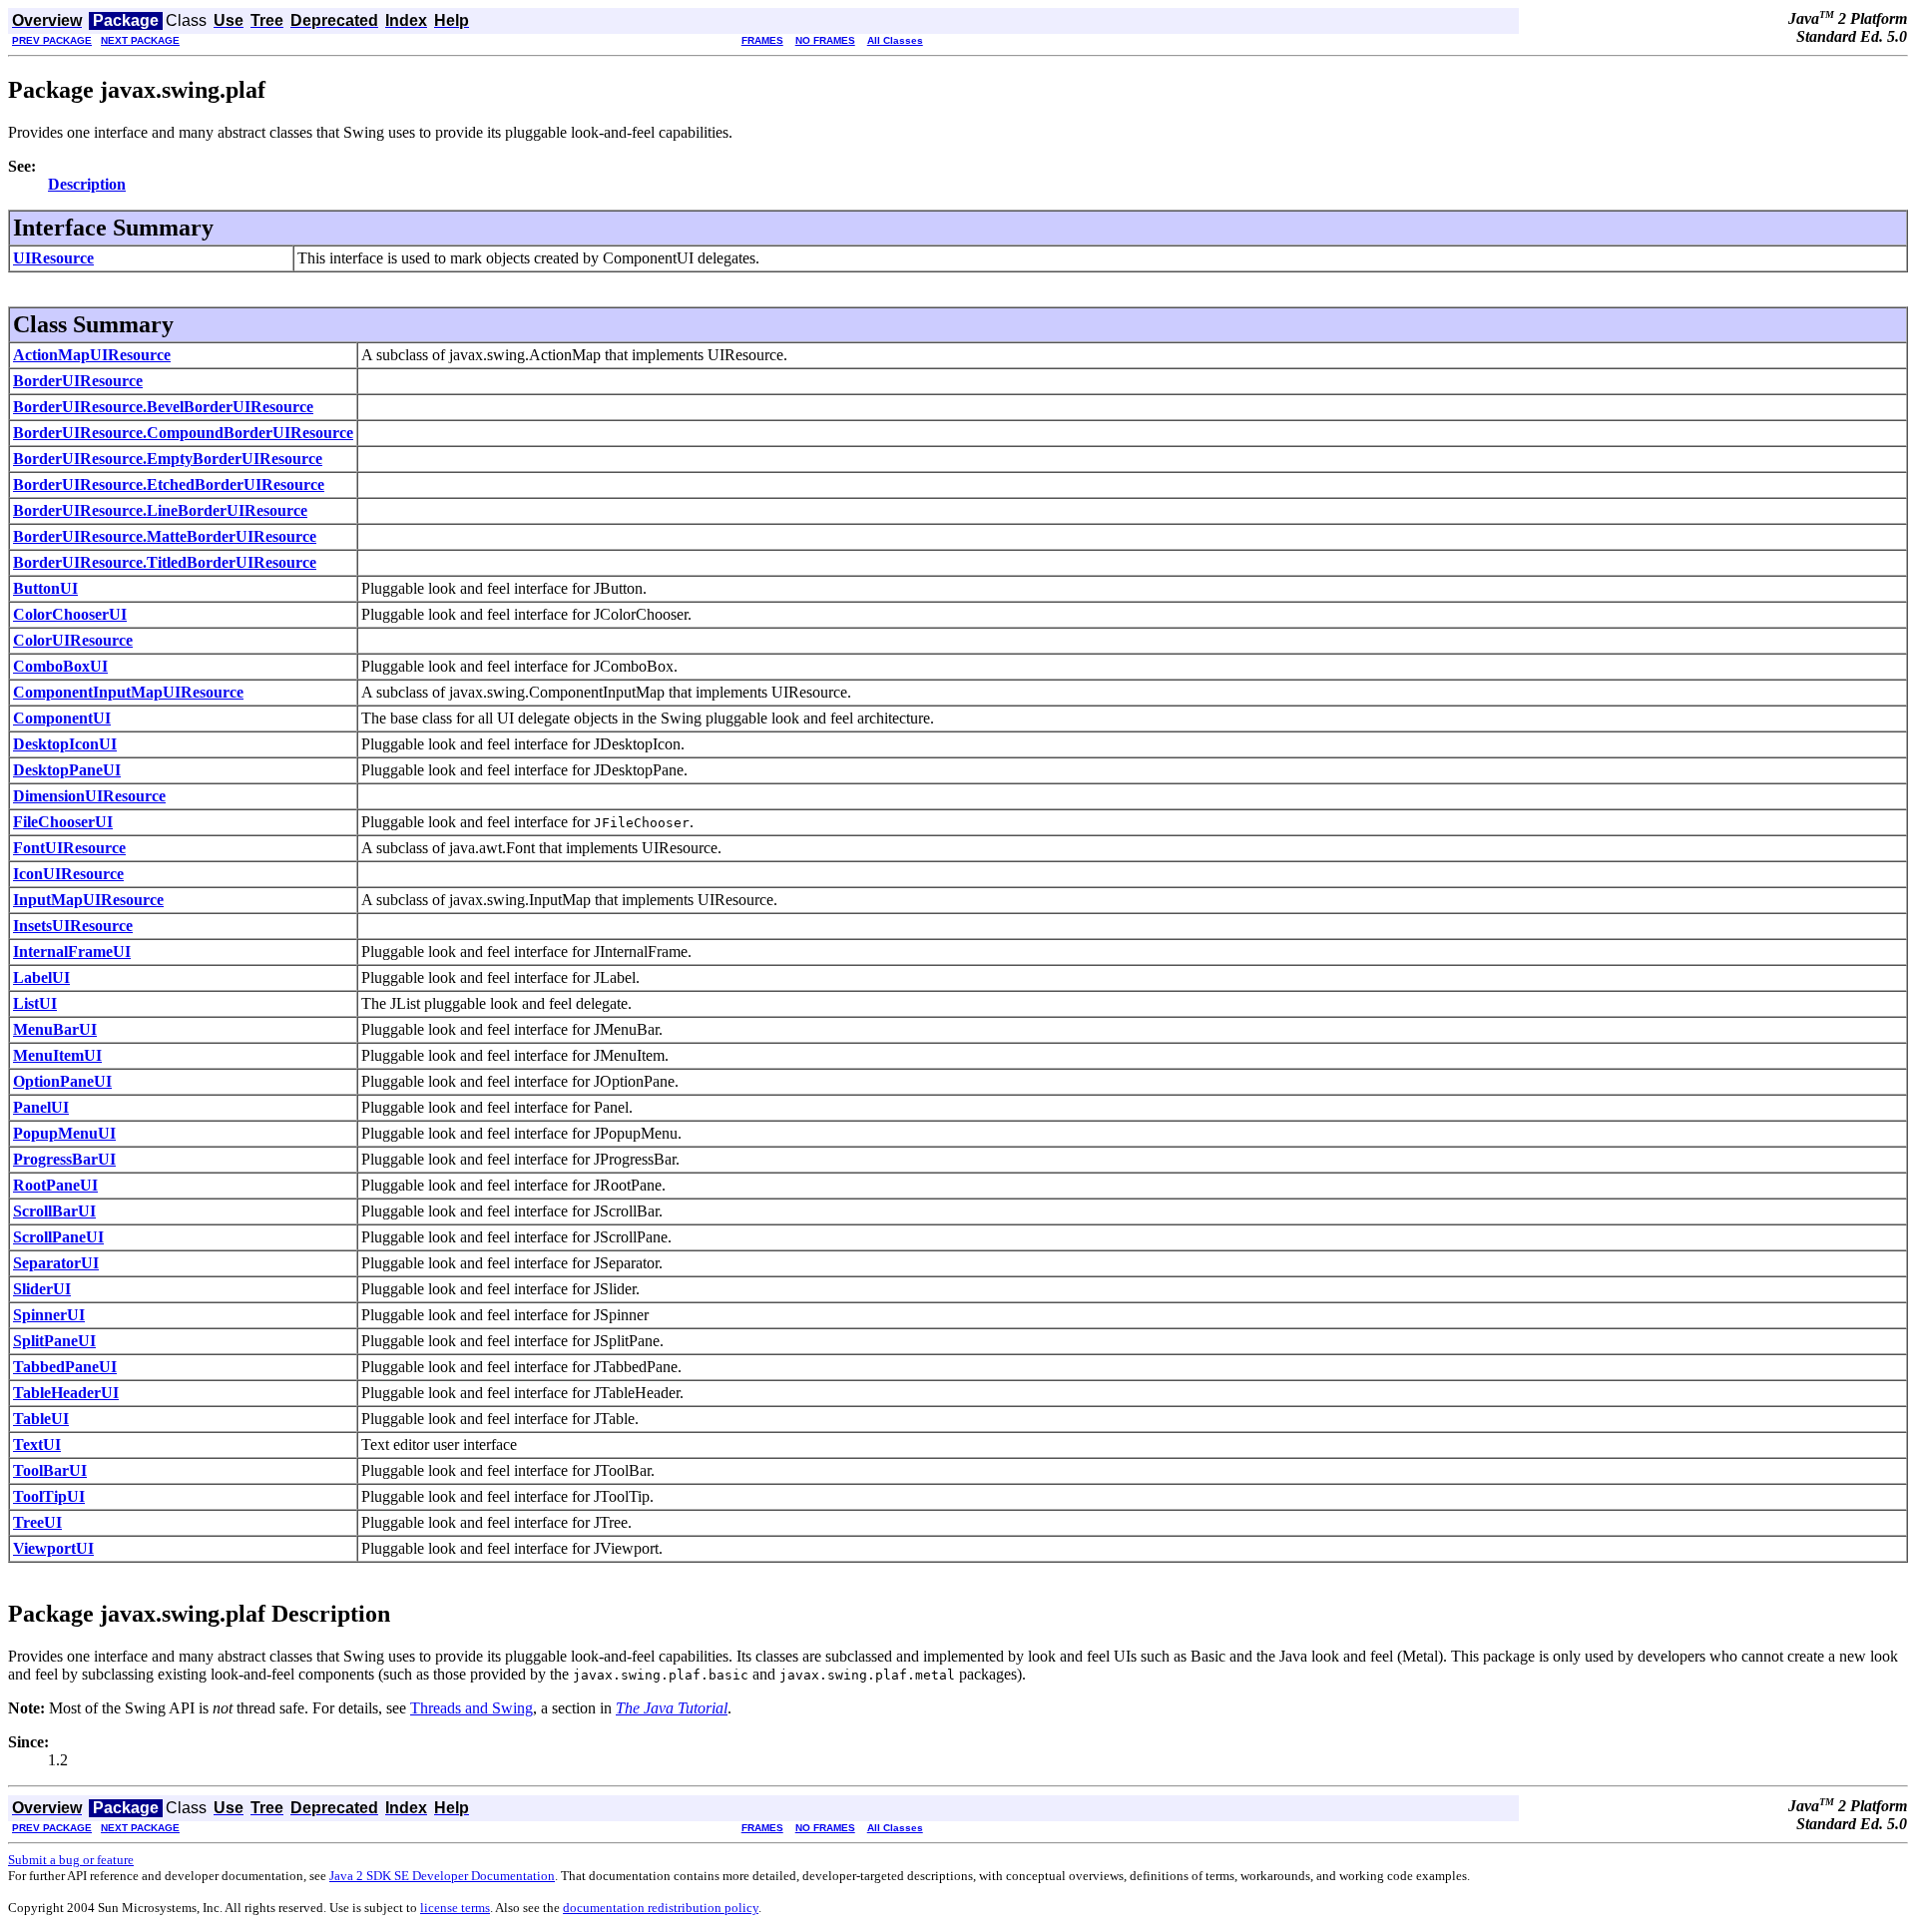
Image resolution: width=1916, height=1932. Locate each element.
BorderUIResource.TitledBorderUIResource (165, 562)
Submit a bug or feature (71, 1860)
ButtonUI (45, 588)
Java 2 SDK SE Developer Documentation (442, 1876)
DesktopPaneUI (67, 770)
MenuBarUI (55, 1029)
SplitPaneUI (54, 1341)
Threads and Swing (472, 1708)
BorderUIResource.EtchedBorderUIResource (169, 484)
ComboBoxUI (60, 666)
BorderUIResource (78, 381)
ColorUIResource (73, 640)
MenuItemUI (57, 1055)
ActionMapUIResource (92, 355)
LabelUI (41, 977)
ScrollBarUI (54, 1211)
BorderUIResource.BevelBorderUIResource (163, 407)
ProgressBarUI (64, 1159)
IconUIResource (68, 874)
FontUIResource (69, 848)
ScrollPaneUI (58, 1237)
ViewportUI (53, 1548)
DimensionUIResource (89, 796)
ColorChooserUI (70, 614)
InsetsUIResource (73, 926)
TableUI (41, 1419)
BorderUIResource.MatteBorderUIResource (165, 536)
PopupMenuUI (64, 1133)
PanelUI (41, 1107)
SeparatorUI (56, 1263)
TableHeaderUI (66, 1393)
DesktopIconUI (65, 744)
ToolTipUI (49, 1496)
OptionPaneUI (62, 1081)
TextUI (37, 1445)
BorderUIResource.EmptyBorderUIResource (168, 459)
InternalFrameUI (72, 952)
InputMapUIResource (88, 900)
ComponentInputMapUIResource (128, 692)
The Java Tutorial (672, 1708)
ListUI (35, 1003)
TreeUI (37, 1522)
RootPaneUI (55, 1185)
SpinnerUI (49, 1315)
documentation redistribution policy (661, 1908)
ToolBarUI (50, 1470)
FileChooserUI (63, 822)
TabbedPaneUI (65, 1367)
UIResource (53, 258)
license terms (455, 1908)
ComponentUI (62, 718)
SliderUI (42, 1289)
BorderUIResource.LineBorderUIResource (160, 510)
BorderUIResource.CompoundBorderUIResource (183, 433)
